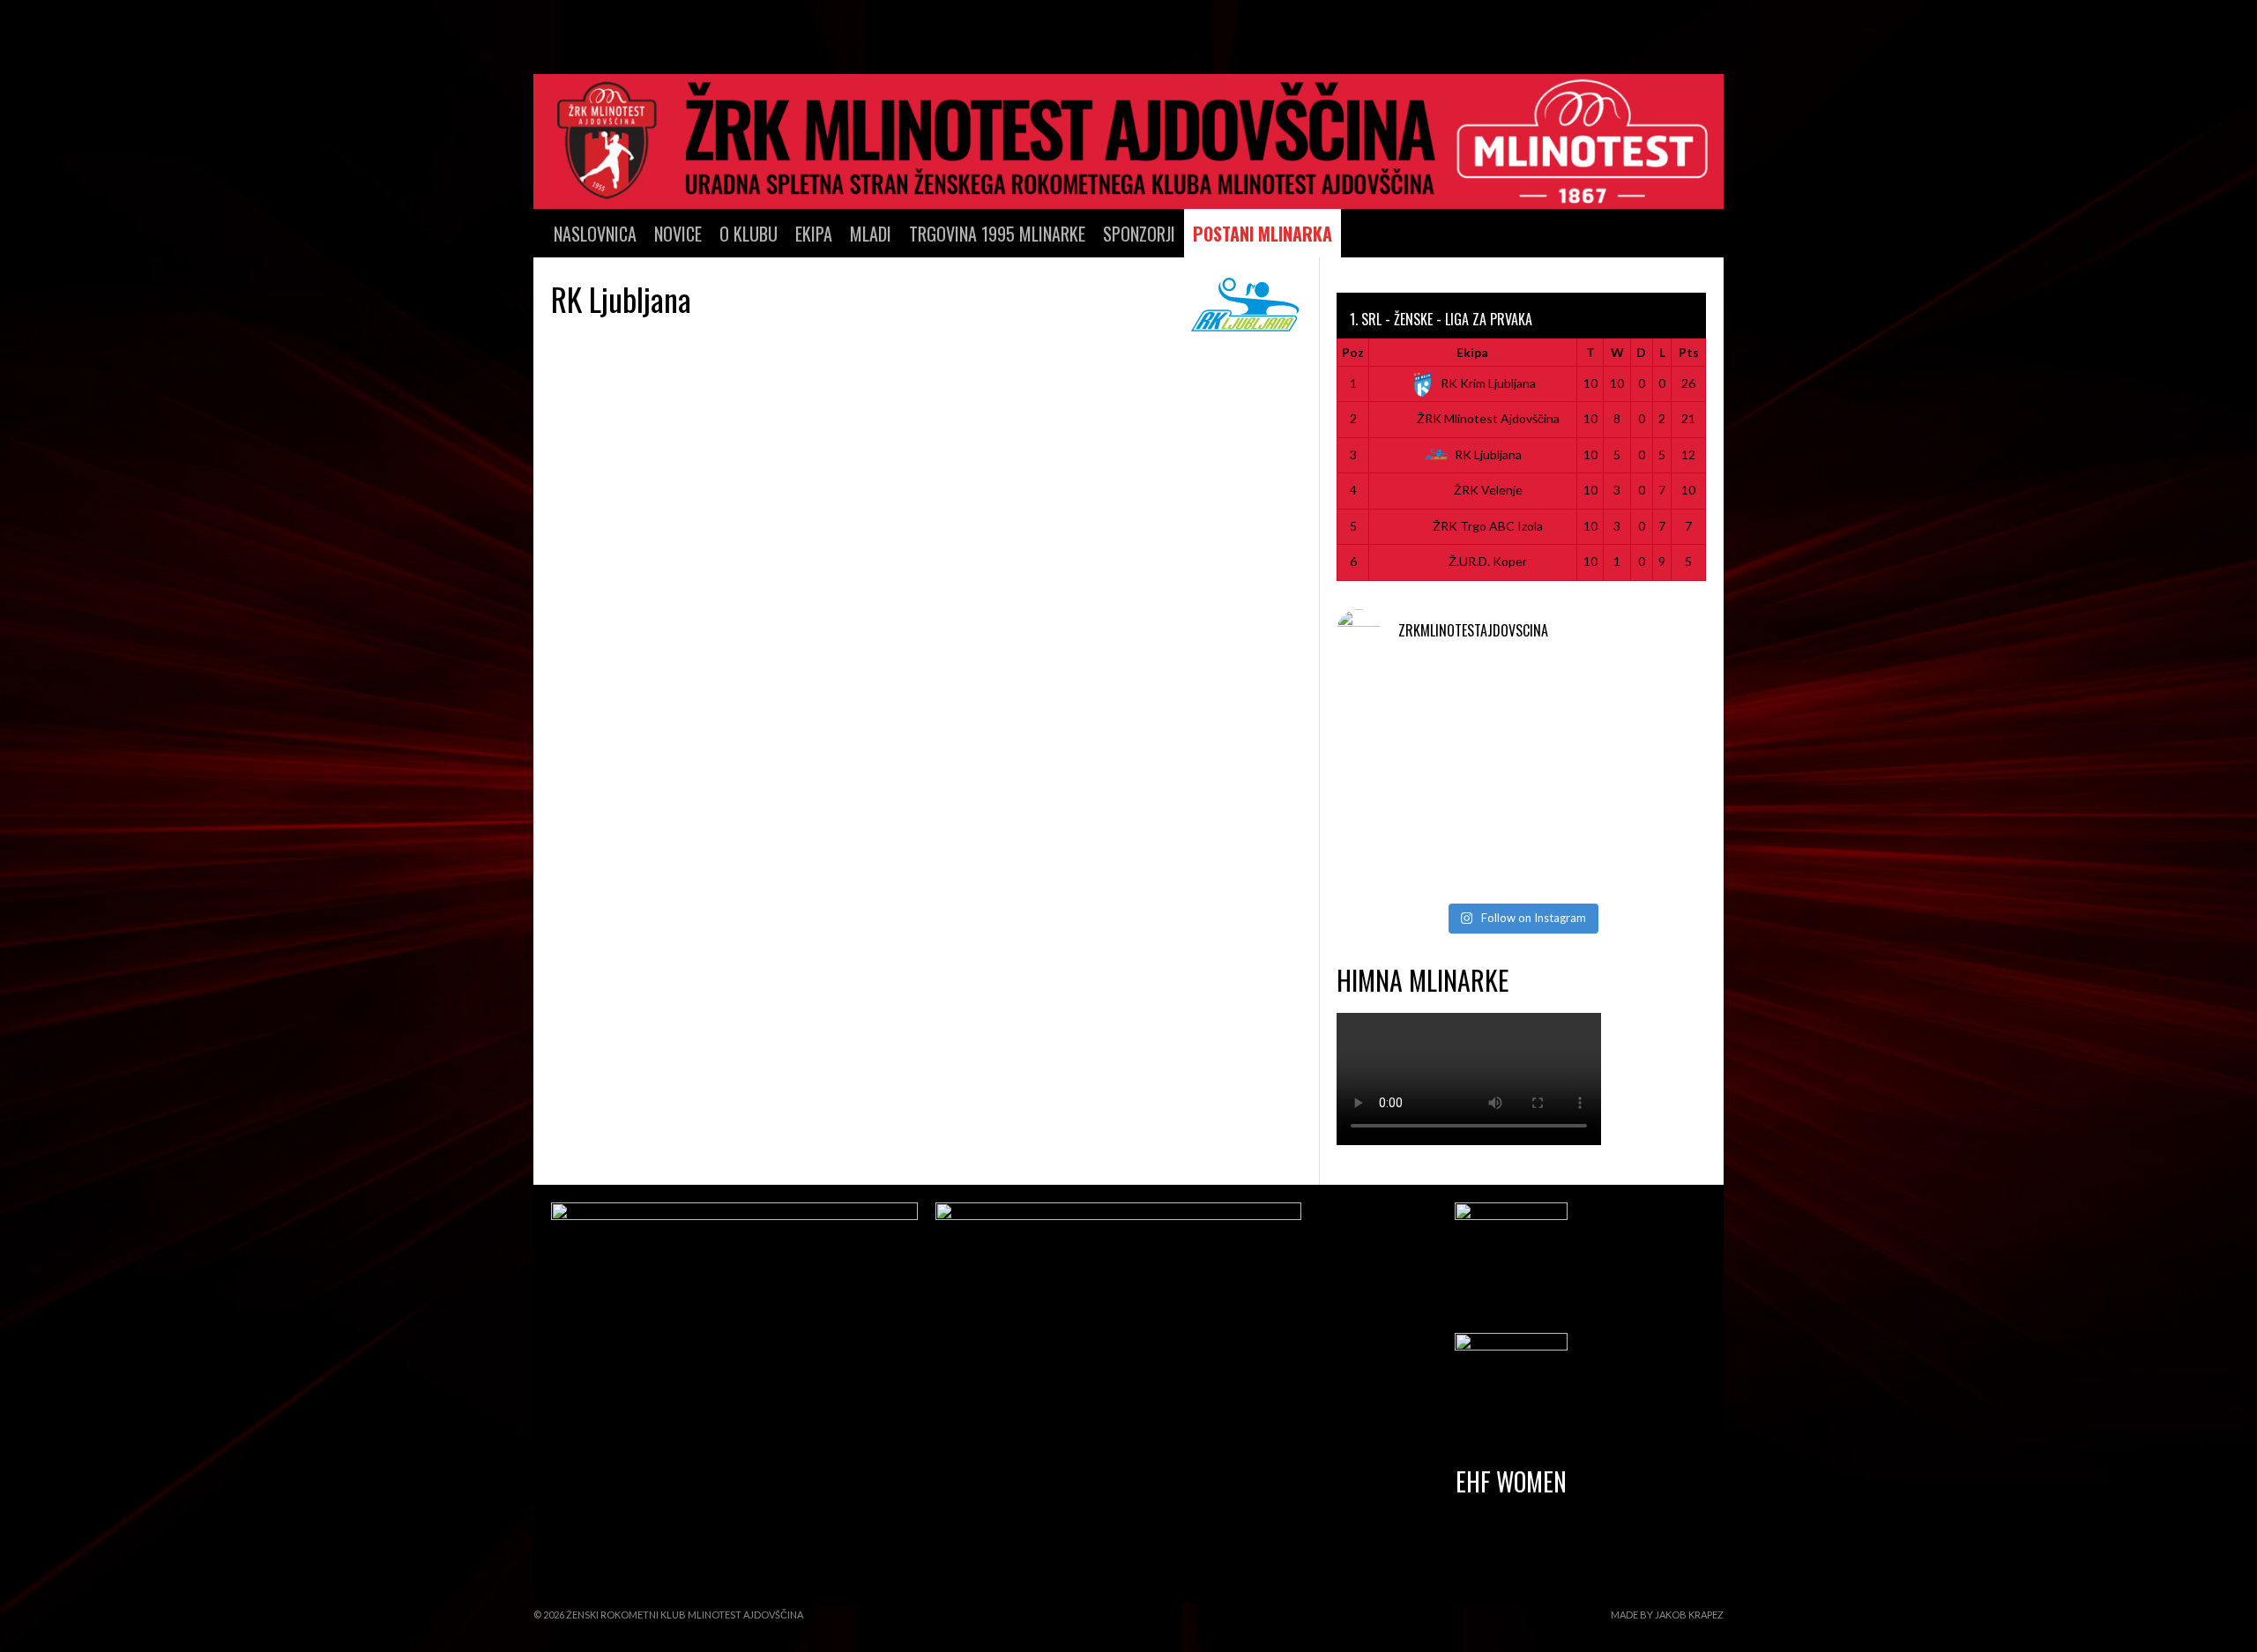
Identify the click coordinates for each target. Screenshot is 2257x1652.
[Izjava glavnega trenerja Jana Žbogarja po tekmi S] (1395, 707)
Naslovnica (595, 234)
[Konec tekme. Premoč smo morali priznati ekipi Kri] (1521, 707)
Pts (1689, 352)
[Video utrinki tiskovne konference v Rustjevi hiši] (1521, 856)
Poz (1353, 352)
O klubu (749, 234)
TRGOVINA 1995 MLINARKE (997, 234)
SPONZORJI (1139, 234)
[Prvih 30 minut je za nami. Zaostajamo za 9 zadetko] (1647, 707)
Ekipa (814, 234)
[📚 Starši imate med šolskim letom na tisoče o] (1647, 781)
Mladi (871, 234)
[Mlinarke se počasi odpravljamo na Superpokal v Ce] (1521, 781)
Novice (678, 234)
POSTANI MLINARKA (1263, 234)
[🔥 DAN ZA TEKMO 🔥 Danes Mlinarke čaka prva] (1395, 781)
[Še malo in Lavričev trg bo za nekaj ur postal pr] (1395, 856)
